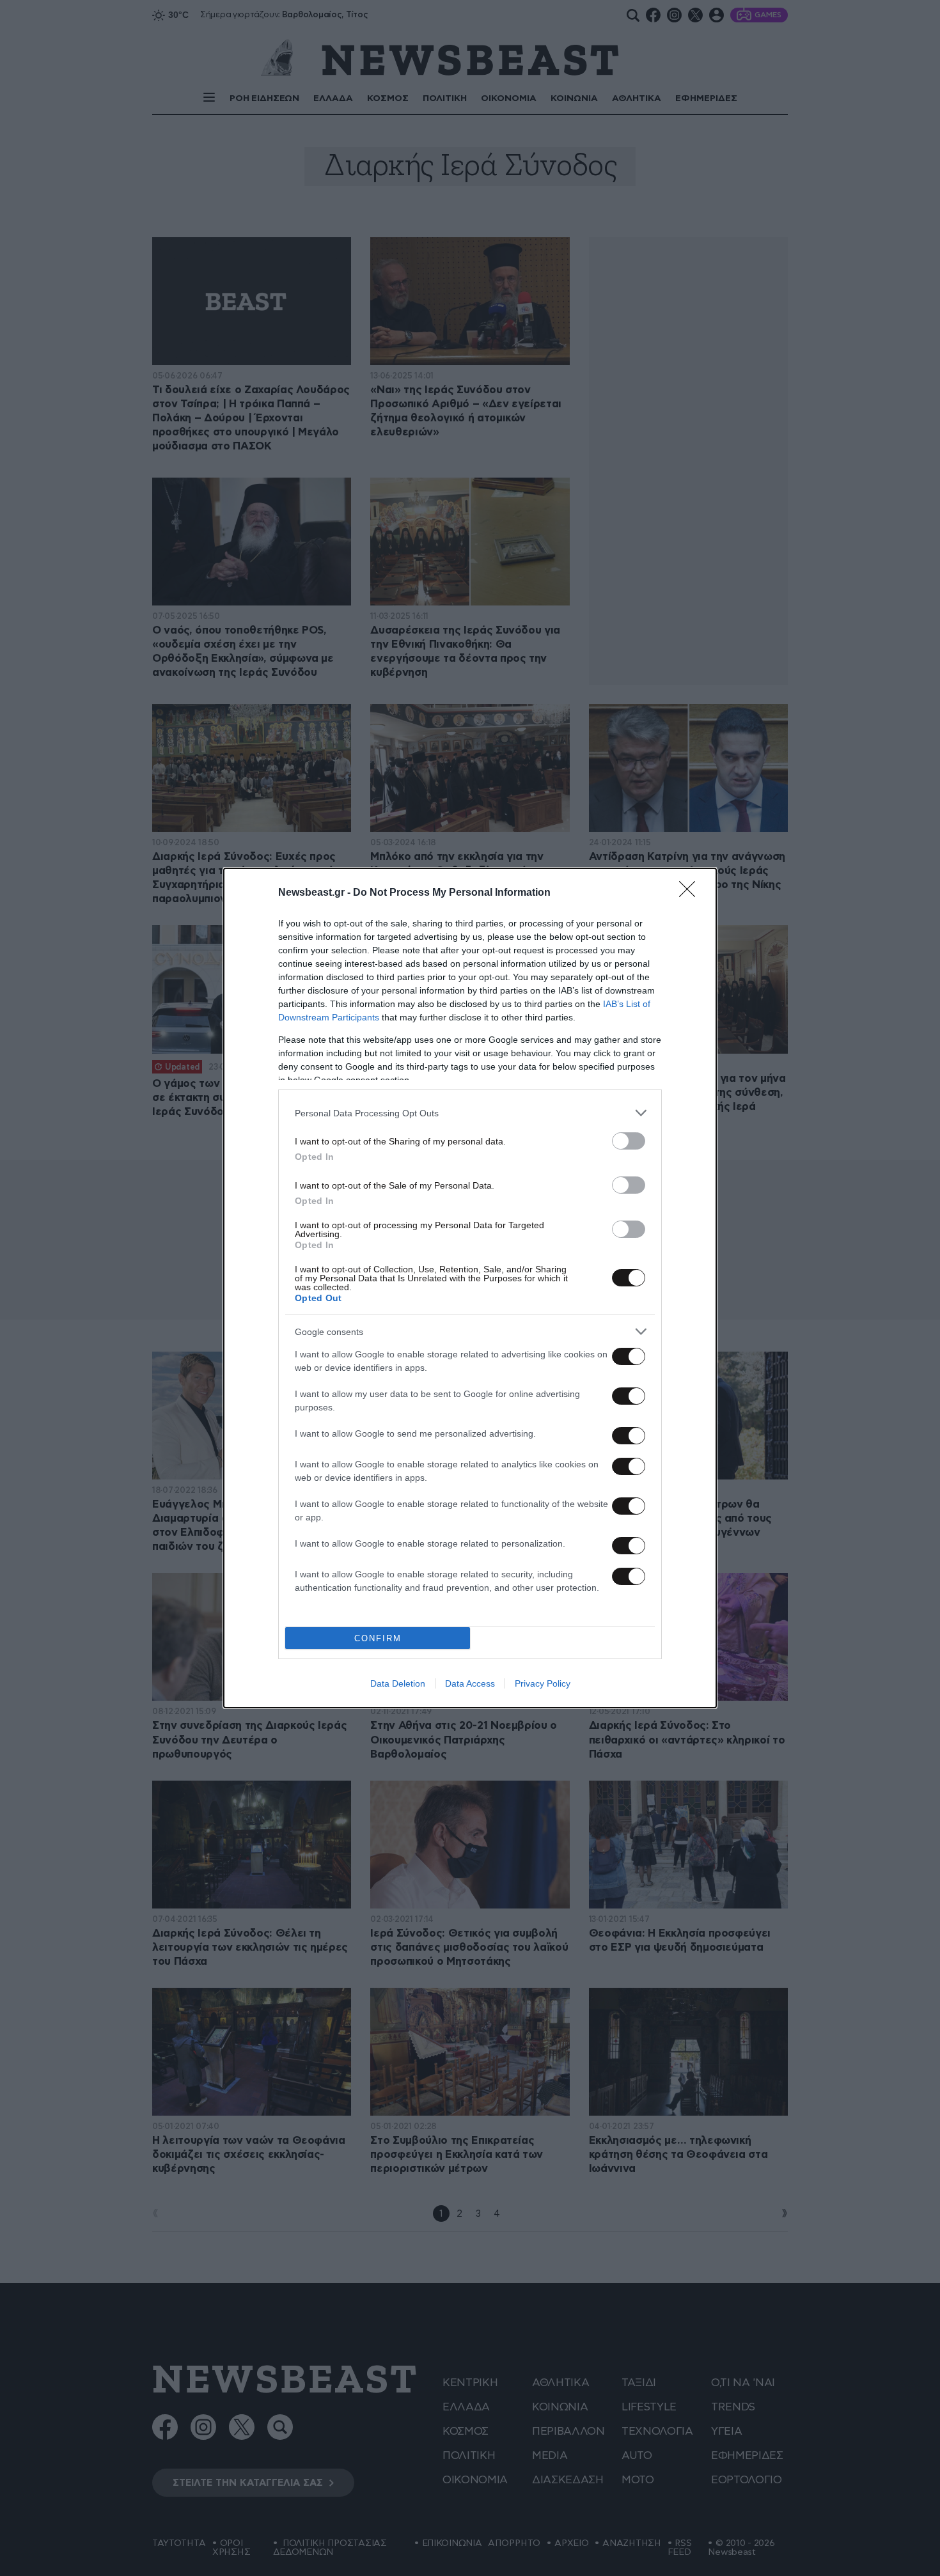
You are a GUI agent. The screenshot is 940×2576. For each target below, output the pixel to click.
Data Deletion (398, 1683)
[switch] (629, 1141)
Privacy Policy (543, 1683)
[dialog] (470, 1288)
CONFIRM (378, 1638)
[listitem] (470, 1113)
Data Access (470, 1683)
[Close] (691, 893)
